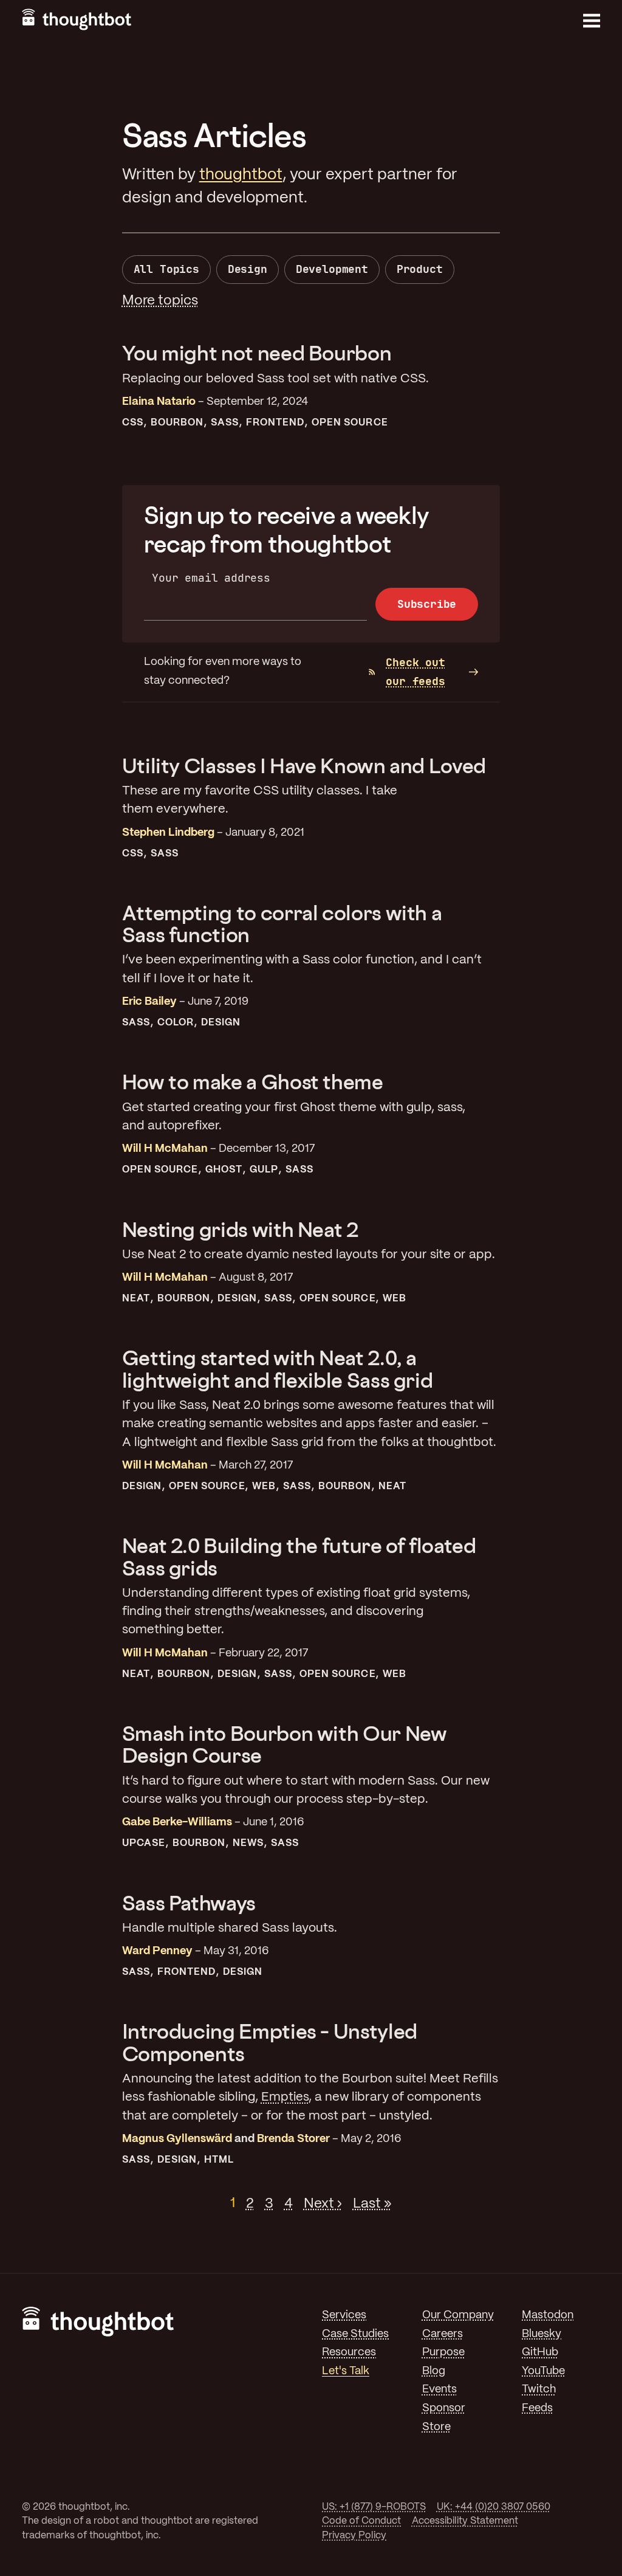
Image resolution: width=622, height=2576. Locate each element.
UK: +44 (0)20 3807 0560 (494, 2507)
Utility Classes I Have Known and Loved (304, 766)
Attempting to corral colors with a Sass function (282, 924)
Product (420, 269)
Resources (349, 2353)
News (248, 1843)
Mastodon (548, 2316)
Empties (285, 2097)
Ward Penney (157, 1951)
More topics (160, 301)
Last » (372, 2203)
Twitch (539, 2390)
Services (344, 2316)
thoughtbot (241, 175)
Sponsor (444, 2409)
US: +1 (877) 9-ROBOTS (374, 2507)
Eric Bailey (149, 1002)
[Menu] (592, 21)
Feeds (537, 2409)
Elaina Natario (159, 402)
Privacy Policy (354, 2536)
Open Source (350, 423)
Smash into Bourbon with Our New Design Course (285, 1744)
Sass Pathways (189, 1903)
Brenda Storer (293, 2139)
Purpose (443, 2353)
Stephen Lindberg (168, 833)
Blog (434, 2371)
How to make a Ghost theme (253, 1082)
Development (332, 269)
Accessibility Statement (465, 2521)
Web (395, 1299)
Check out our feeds (415, 672)
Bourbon (177, 423)
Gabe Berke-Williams (177, 1823)
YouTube (543, 2371)
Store (436, 2427)
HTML (219, 2160)
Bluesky (542, 2334)
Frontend (275, 423)
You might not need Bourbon (257, 353)
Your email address (211, 578)
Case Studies (355, 2334)
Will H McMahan (165, 1149)
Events (439, 2390)
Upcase (144, 1843)
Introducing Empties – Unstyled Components (270, 2042)
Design (248, 269)
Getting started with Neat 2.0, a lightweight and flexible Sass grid (278, 1369)
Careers (443, 2334)
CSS (133, 423)
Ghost (224, 1170)
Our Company (458, 2316)
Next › (323, 2203)
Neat (136, 1299)
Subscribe (427, 604)
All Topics (166, 269)
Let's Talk (346, 2371)
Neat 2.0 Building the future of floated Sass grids (299, 1556)
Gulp (264, 1170)
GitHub (540, 2353)
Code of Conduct (361, 2521)
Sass (225, 423)
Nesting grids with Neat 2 (240, 1229)
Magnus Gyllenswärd (177, 2139)
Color (176, 1023)
